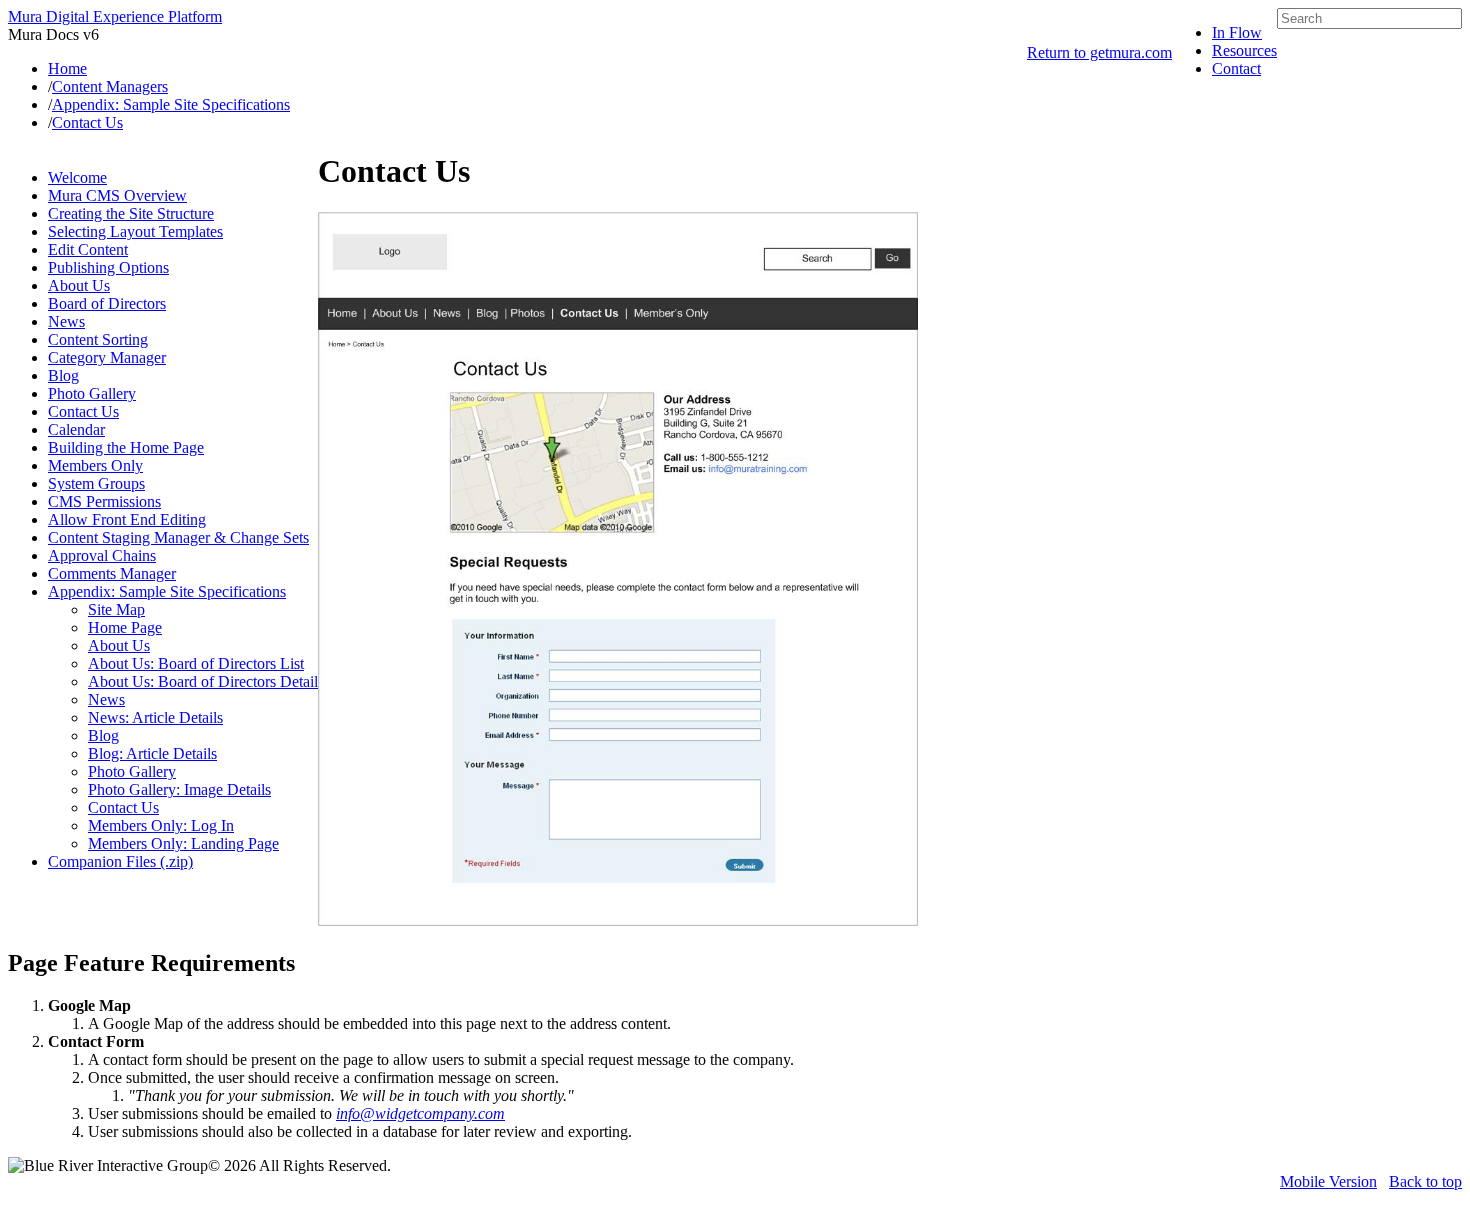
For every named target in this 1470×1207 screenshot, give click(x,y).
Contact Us (83, 411)
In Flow (1237, 32)
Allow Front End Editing (127, 519)
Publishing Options (108, 267)
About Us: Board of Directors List (196, 663)
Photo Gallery (92, 393)
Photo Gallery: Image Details (179, 789)
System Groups (96, 483)
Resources (1244, 50)
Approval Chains (102, 555)
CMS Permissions (104, 501)
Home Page (125, 627)
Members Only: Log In (161, 825)
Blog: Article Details (152, 753)
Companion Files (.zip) (120, 861)
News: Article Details (155, 717)
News (66, 321)
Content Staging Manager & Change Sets (178, 537)
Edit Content (88, 249)
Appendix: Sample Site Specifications (167, 591)
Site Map (116, 609)
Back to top (1425, 1181)
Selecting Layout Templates (135, 231)
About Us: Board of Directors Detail (203, 681)
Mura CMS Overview (117, 195)
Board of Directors (107, 303)
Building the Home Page (126, 447)
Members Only (95, 465)
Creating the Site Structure (131, 213)
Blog (63, 375)
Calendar (76, 429)
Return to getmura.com (1099, 52)
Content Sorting (98, 339)
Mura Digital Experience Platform (115, 16)
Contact (1236, 68)
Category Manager (107, 357)
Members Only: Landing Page (183, 843)
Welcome (77, 177)
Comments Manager (112, 573)
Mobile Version (1328, 1181)
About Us (79, 285)
